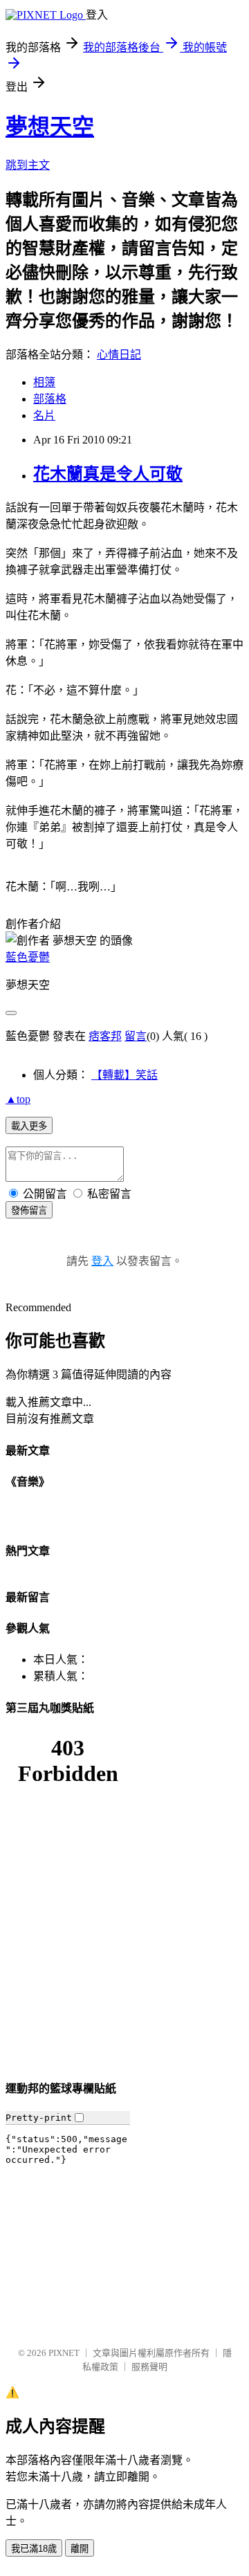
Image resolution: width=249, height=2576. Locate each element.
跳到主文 (28, 165)
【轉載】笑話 (124, 1075)
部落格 (50, 399)
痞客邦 (105, 1036)
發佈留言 (29, 1211)
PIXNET (64, 2353)
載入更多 (29, 1126)
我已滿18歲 (34, 2549)
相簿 (44, 382)
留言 (136, 1036)
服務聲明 (149, 2367)
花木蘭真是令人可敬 (108, 474)
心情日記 (119, 355)
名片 (44, 415)
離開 (80, 2549)
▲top (18, 1099)
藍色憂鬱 (28, 957)
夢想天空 (50, 127)
